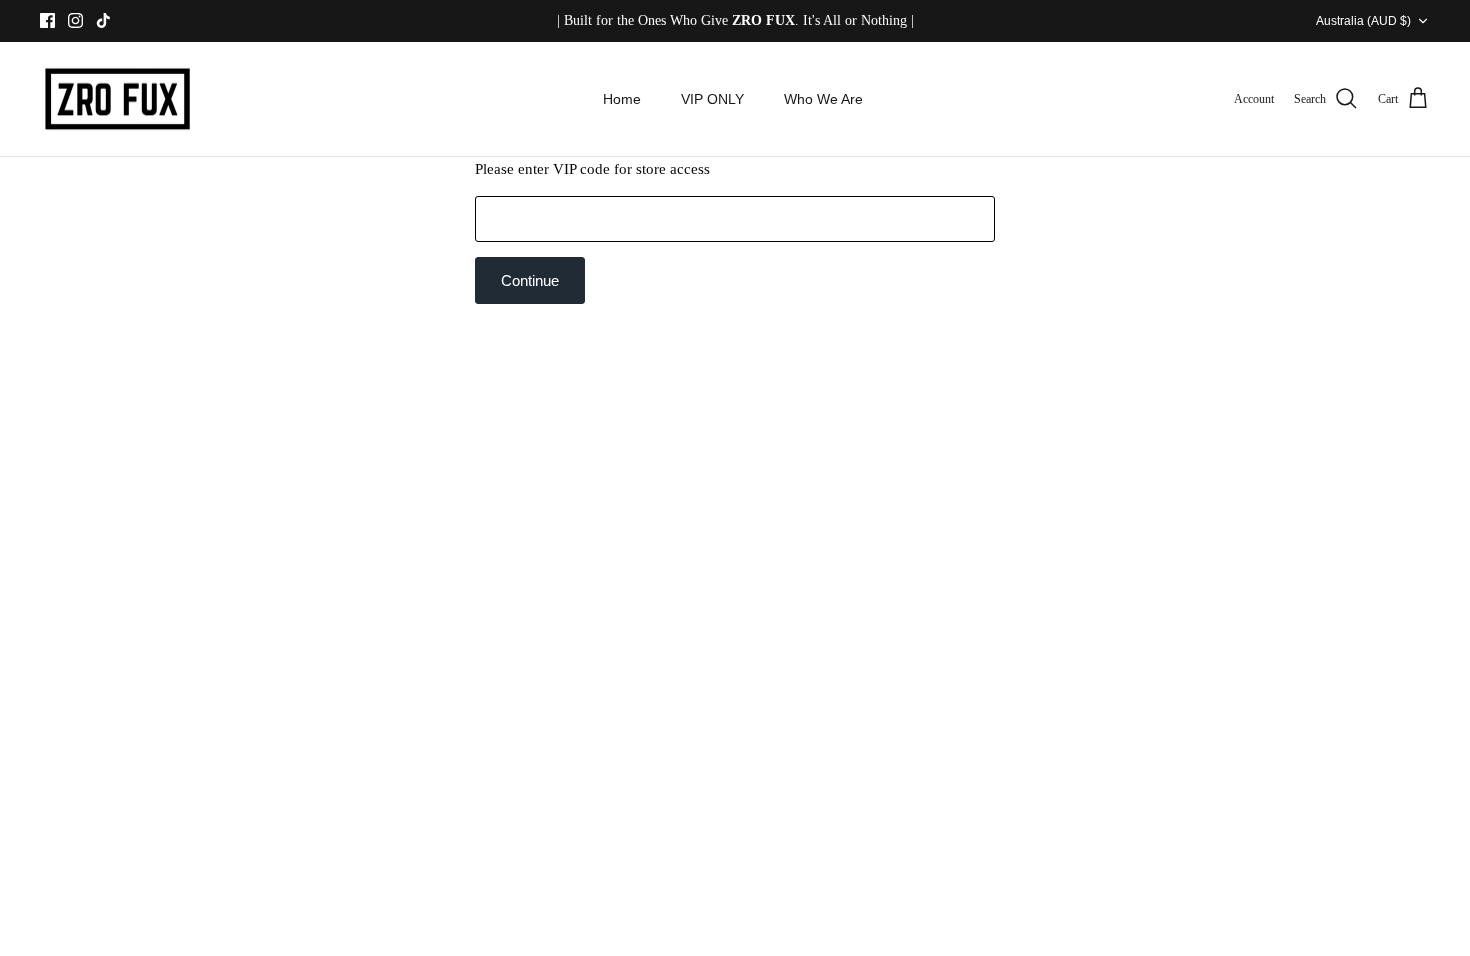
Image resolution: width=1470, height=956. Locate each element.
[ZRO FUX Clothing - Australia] (117, 99)
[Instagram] (75, 20)
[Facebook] (47, 20)
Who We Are (823, 99)
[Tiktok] (103, 20)
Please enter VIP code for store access (592, 169)
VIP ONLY (712, 99)
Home (622, 99)
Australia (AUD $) (1363, 21)
